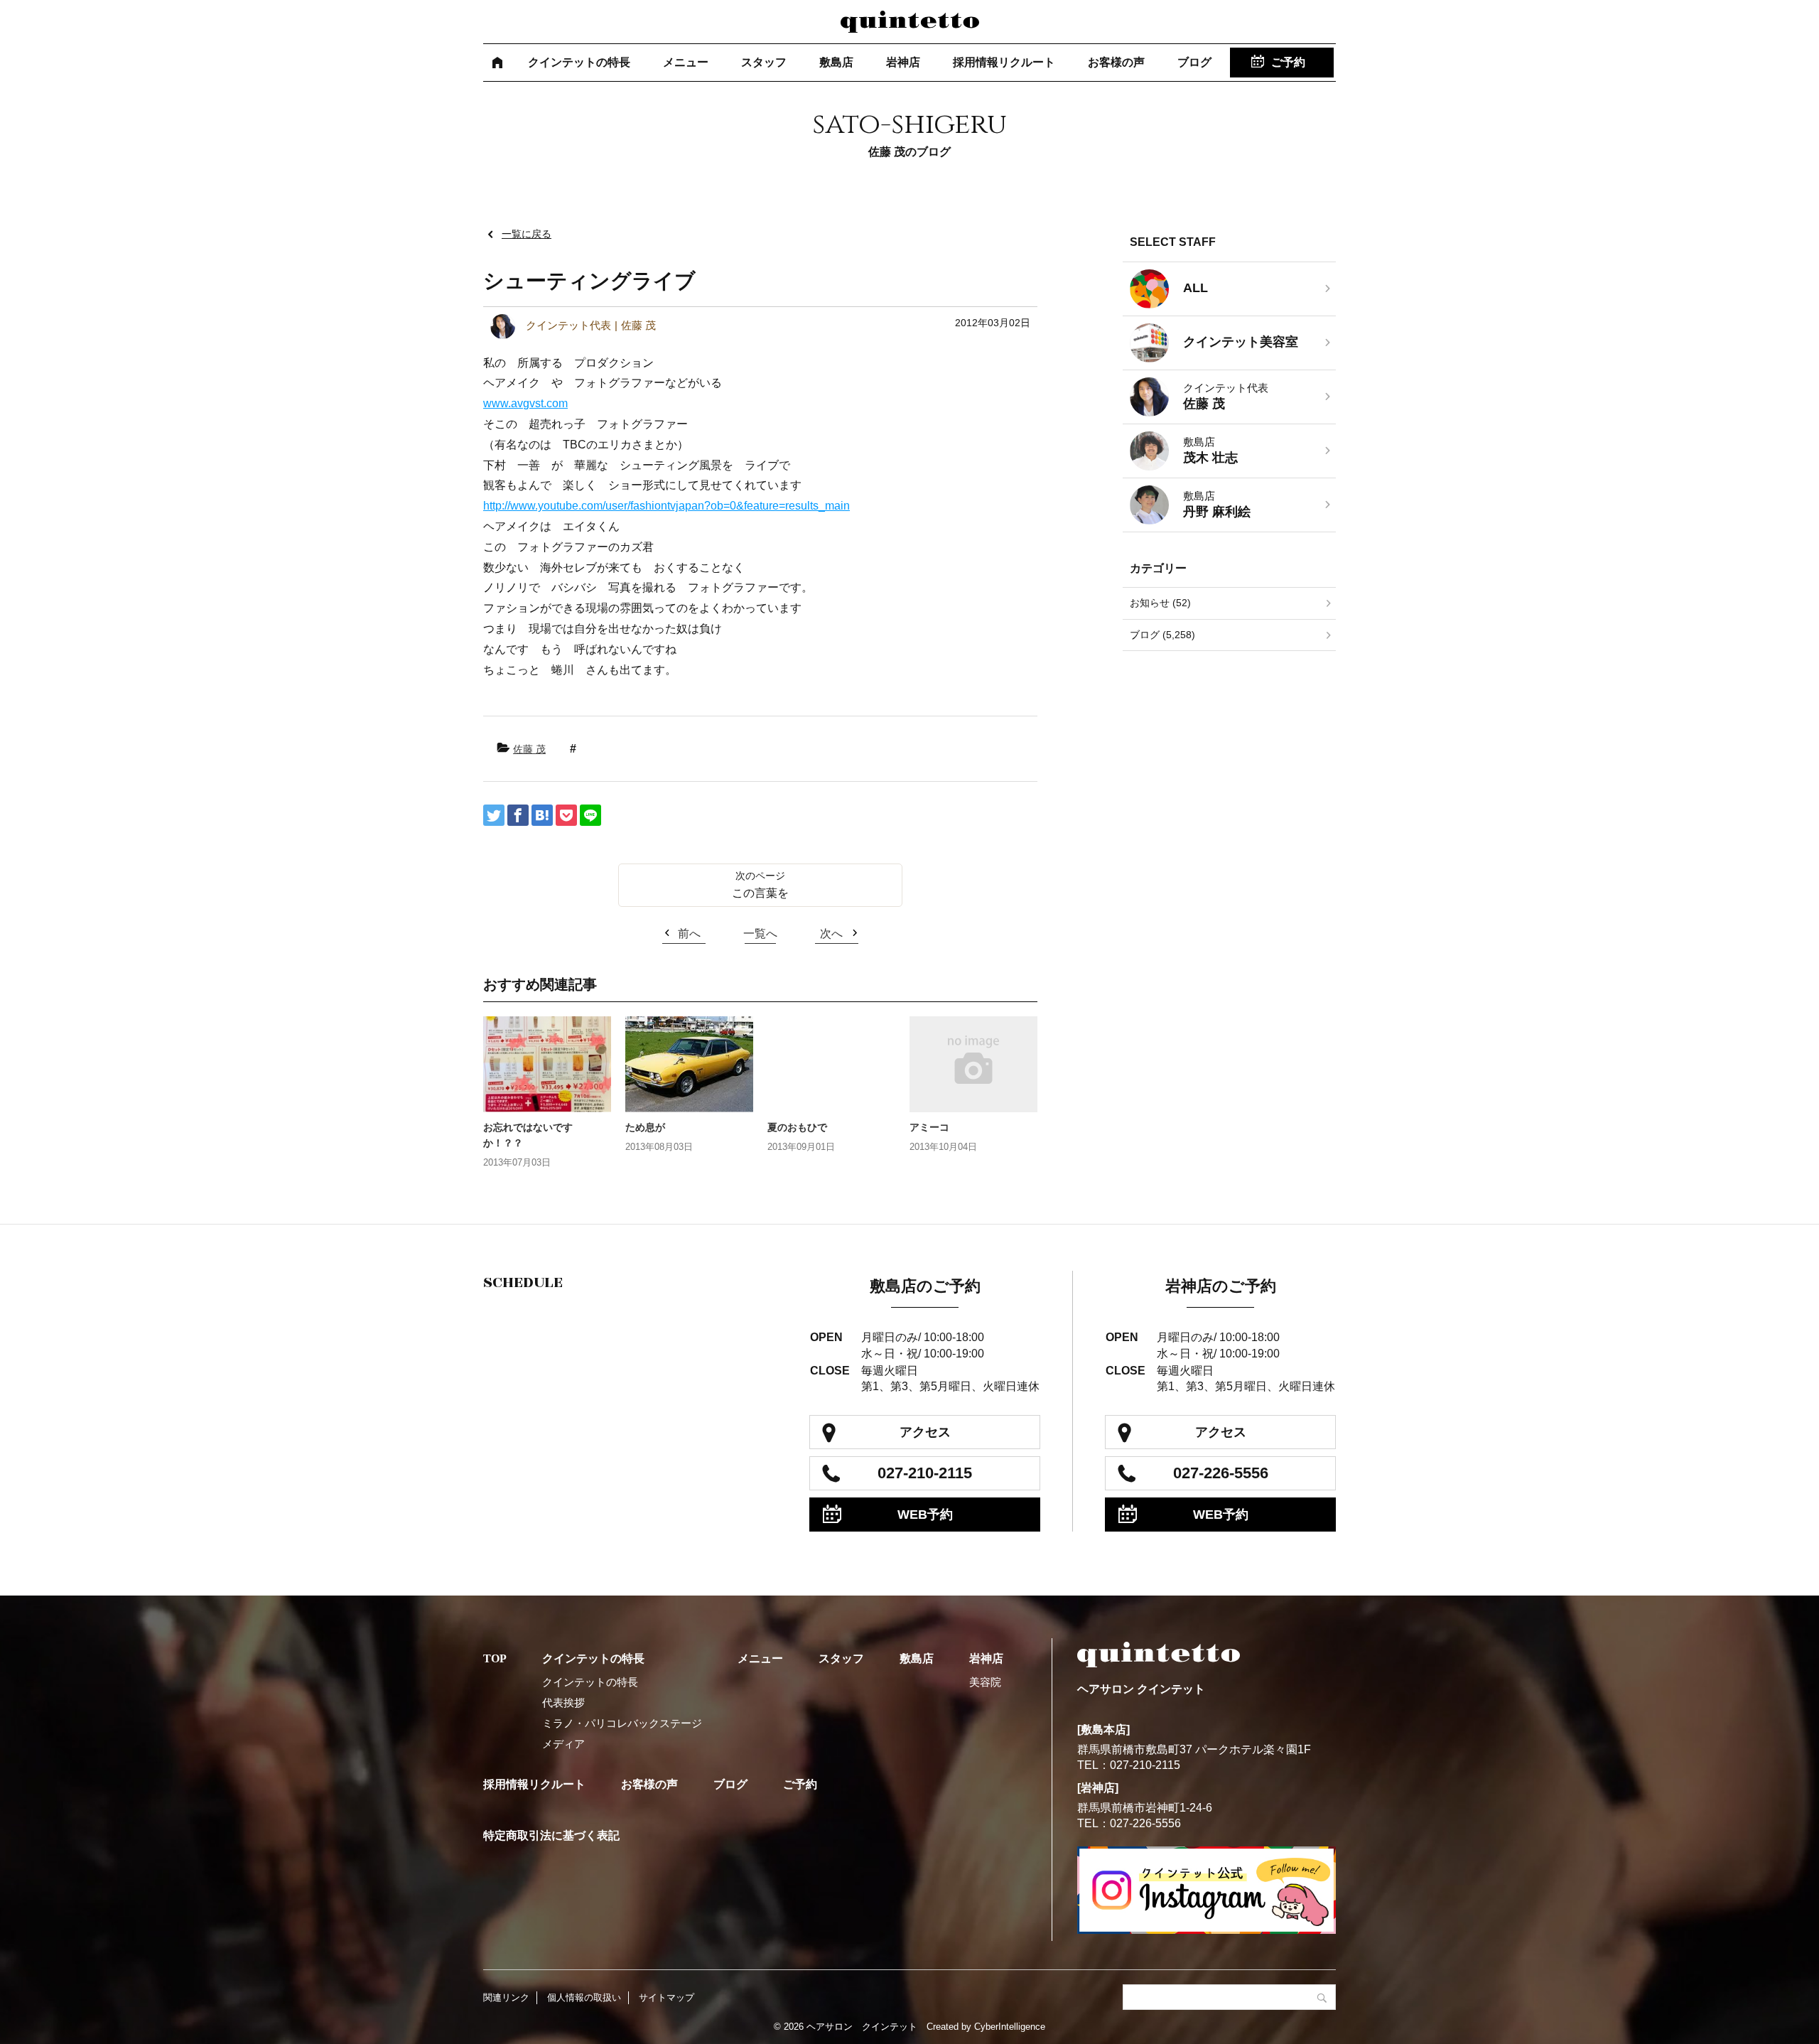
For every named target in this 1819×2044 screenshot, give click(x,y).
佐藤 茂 (529, 749)
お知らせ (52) (1160, 603)
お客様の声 (1116, 62)
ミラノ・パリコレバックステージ (622, 1723)
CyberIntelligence (1010, 2027)
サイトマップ (666, 1997)
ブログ (1194, 62)
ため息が (645, 1127)
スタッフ (764, 62)
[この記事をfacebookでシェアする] (518, 815)
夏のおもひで (797, 1127)
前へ (689, 934)
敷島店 (836, 62)
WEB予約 (925, 1515)
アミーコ (929, 1127)
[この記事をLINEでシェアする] (590, 815)
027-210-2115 (925, 1473)
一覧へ (760, 934)
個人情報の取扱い (584, 1997)
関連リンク (506, 1997)
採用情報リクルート (1004, 62)
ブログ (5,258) (1162, 635)
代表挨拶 (563, 1703)
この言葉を (760, 893)
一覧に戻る (527, 234)
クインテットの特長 (579, 62)
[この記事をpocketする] (566, 815)
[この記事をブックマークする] (542, 815)
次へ (831, 934)
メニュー (686, 62)
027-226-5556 (1221, 1473)
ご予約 (1288, 62)
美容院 (985, 1682)
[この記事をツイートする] (494, 815)
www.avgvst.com (525, 403)
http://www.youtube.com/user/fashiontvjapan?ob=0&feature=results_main (666, 506)
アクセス (925, 1432)
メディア (563, 1744)
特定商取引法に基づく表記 (551, 1835)
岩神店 (903, 62)
